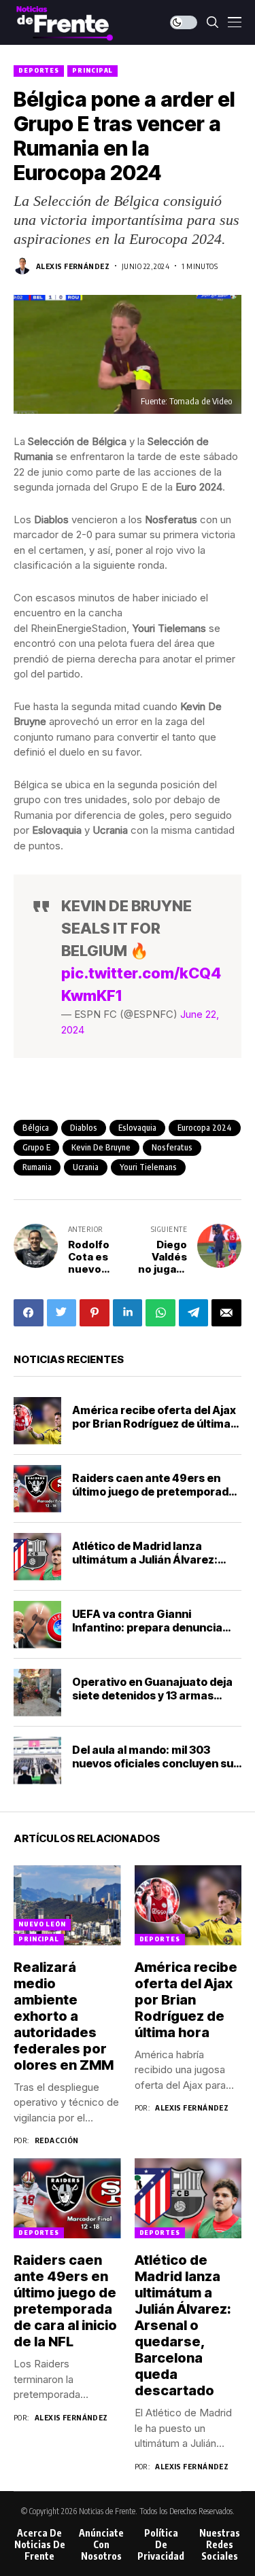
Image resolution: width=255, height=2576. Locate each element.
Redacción (57, 2140)
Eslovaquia (137, 1128)
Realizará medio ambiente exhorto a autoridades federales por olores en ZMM (64, 2016)
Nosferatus (172, 1147)
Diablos (84, 1128)
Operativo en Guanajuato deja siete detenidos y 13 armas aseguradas (152, 1695)
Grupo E (36, 1147)
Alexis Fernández (73, 266)
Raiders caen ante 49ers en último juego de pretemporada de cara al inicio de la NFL (154, 1491)
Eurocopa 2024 (205, 1128)
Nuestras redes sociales (220, 2545)
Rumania (37, 1167)
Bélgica (36, 1128)
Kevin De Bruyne (101, 1147)
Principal (92, 70)
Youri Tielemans (148, 1167)
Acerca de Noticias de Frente (40, 2545)
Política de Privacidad (161, 2545)
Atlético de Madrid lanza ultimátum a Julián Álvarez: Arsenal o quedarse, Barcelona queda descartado (155, 1566)
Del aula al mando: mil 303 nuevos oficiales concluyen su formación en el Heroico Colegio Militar (153, 1769)
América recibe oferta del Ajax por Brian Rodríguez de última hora (154, 1423)
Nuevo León (42, 1924)
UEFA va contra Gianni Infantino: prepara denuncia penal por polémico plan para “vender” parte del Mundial (149, 1634)
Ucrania (86, 1167)
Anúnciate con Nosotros (101, 2545)
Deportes (39, 70)
